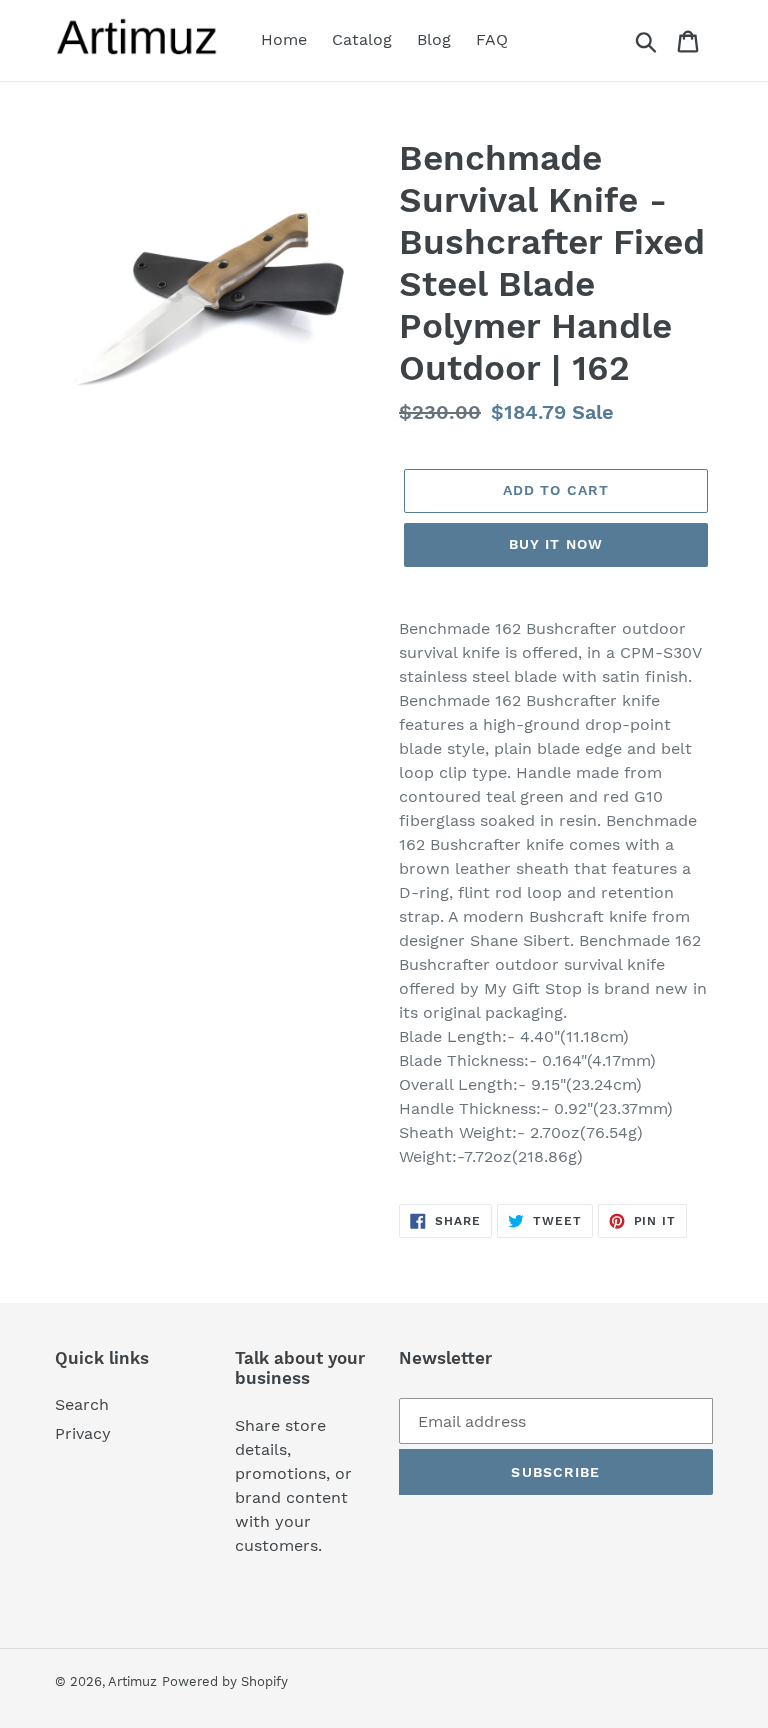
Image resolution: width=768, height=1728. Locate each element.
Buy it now (556, 544)
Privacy (83, 1433)
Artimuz (132, 1681)
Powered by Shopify (225, 1681)
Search (82, 1404)
